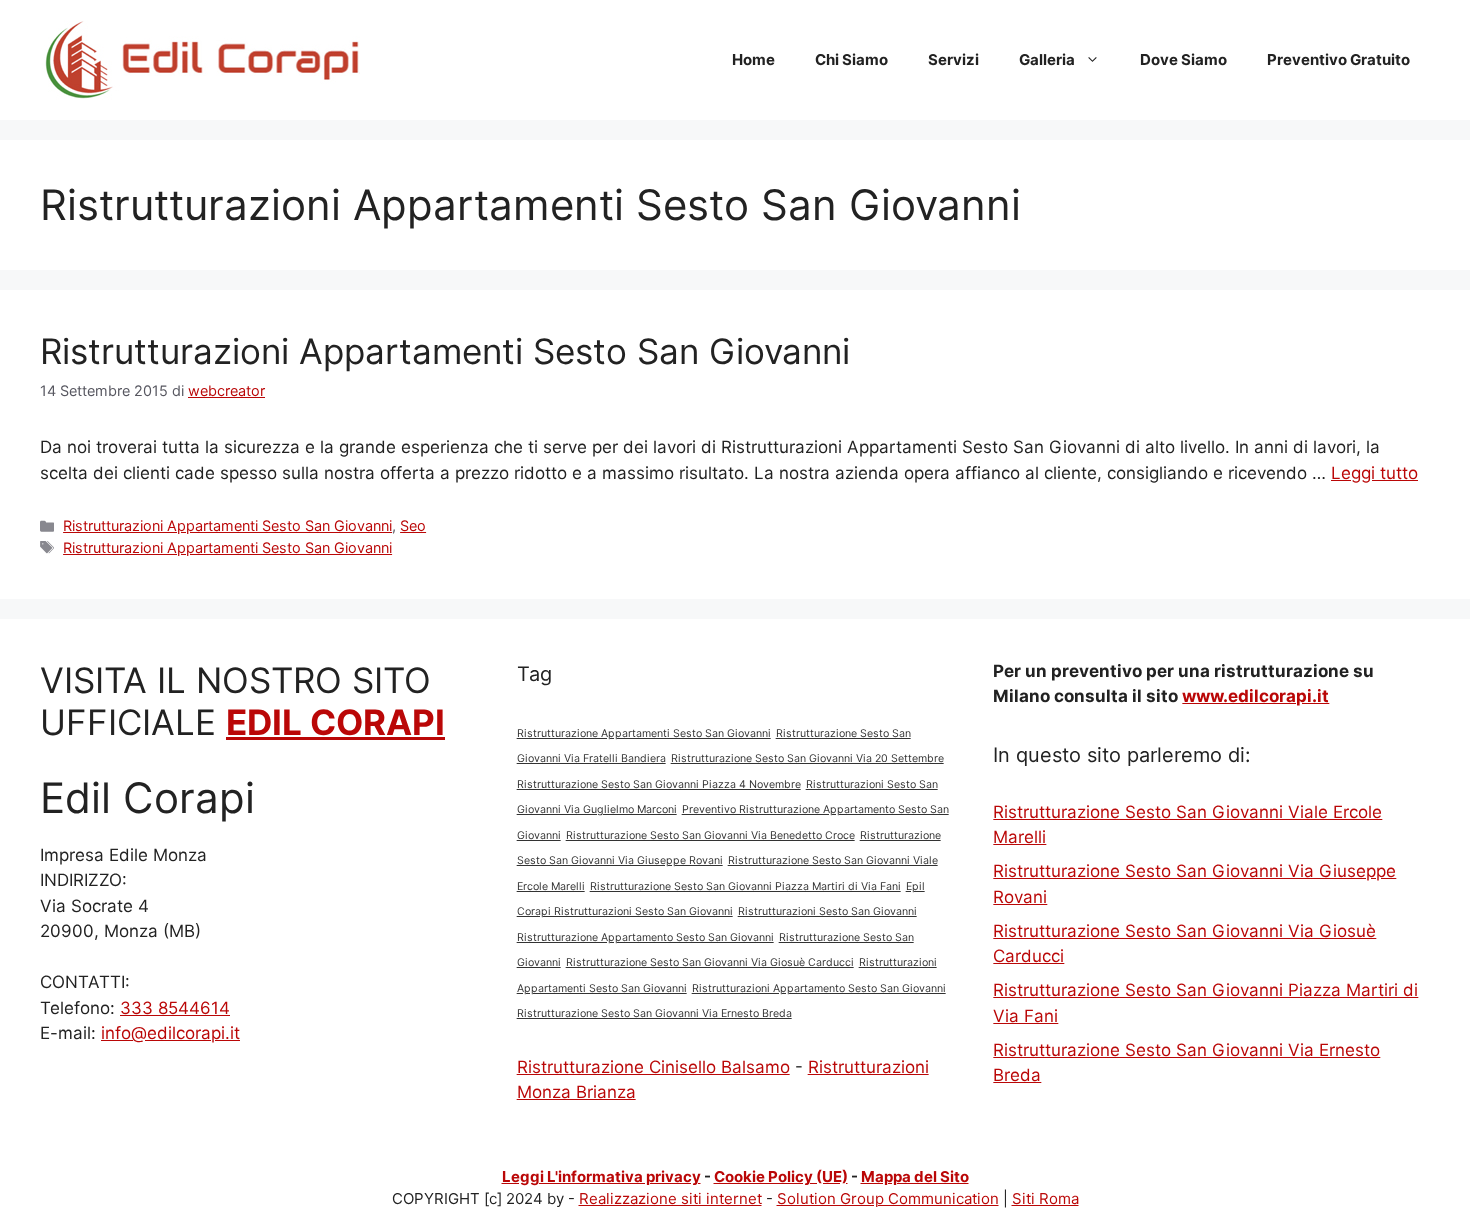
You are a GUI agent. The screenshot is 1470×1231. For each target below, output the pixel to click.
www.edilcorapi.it (1255, 696)
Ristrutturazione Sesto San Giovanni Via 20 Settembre (807, 758)
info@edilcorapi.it (170, 1033)
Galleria (1047, 59)
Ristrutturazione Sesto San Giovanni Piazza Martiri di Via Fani (745, 886)
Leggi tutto (1374, 473)
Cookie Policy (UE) (781, 1176)
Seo (413, 525)
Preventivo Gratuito (1338, 59)
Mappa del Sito (915, 1176)
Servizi (953, 59)
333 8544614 (175, 1008)
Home (753, 59)
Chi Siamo (851, 59)
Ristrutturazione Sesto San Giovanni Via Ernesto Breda (654, 1013)
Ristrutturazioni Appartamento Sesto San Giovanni (819, 988)
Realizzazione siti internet (670, 1198)
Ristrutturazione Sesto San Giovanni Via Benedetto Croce (710, 835)
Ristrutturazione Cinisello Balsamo (653, 1067)
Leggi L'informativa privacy (601, 1176)
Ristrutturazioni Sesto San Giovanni (827, 911)
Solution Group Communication (888, 1198)
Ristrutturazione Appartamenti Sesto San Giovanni (644, 733)
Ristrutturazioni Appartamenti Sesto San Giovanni (445, 351)
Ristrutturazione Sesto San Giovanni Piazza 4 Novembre (659, 784)
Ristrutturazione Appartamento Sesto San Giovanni (645, 937)
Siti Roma (1045, 1198)
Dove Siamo (1183, 59)
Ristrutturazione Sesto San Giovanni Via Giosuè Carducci (710, 962)
